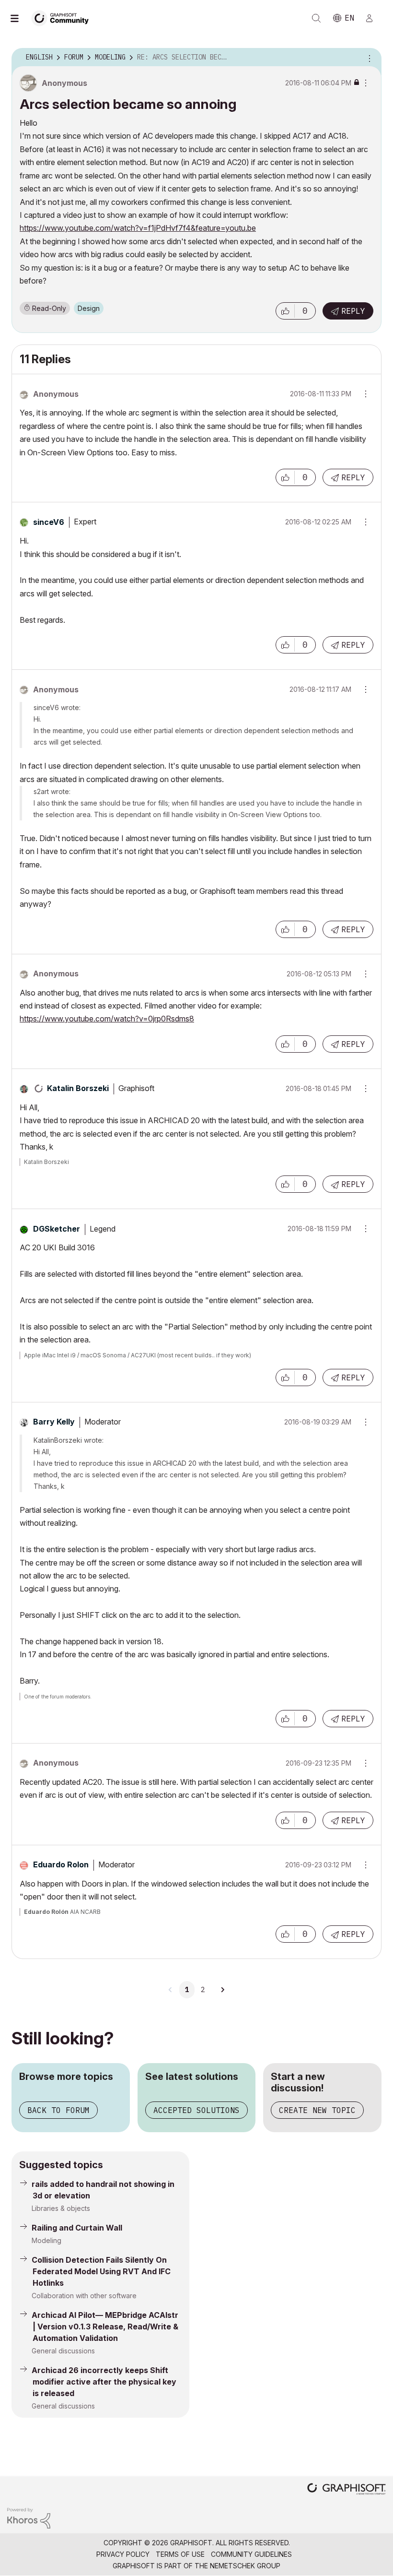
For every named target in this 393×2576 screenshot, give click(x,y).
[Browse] (19, 18)
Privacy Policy (123, 2554)
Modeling (46, 2240)
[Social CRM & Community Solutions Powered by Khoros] (29, 2518)
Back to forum (58, 2110)
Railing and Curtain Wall (77, 2228)
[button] (285, 311)
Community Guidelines (251, 2554)
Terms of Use (180, 2554)
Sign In (373, 18)
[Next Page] (222, 1990)
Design (89, 308)
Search (316, 18)
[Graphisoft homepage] (347, 2490)
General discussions (63, 2351)
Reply (353, 311)
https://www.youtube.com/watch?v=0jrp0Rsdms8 (107, 1019)
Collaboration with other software (84, 2296)
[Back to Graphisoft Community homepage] (63, 18)
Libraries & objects (61, 2208)
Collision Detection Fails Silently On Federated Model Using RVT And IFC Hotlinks (101, 2271)
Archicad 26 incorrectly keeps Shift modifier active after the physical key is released (104, 2382)
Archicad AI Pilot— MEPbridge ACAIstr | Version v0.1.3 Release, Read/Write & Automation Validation (105, 2327)
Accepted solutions (196, 2110)
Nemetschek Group (245, 2566)
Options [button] (368, 58)
